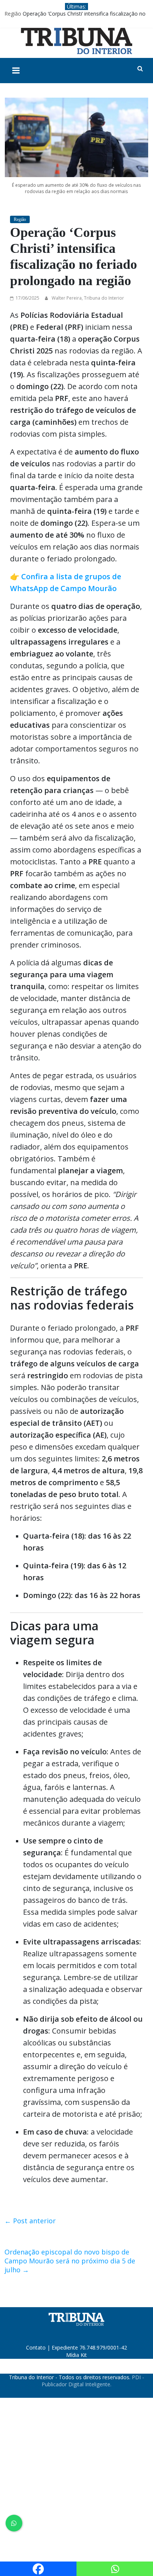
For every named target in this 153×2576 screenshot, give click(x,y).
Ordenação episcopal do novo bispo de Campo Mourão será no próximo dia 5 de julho (70, 2261)
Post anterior (30, 2221)
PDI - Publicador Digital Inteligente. (93, 2381)
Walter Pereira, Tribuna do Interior (88, 298)
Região (13, 14)
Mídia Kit (76, 2355)
